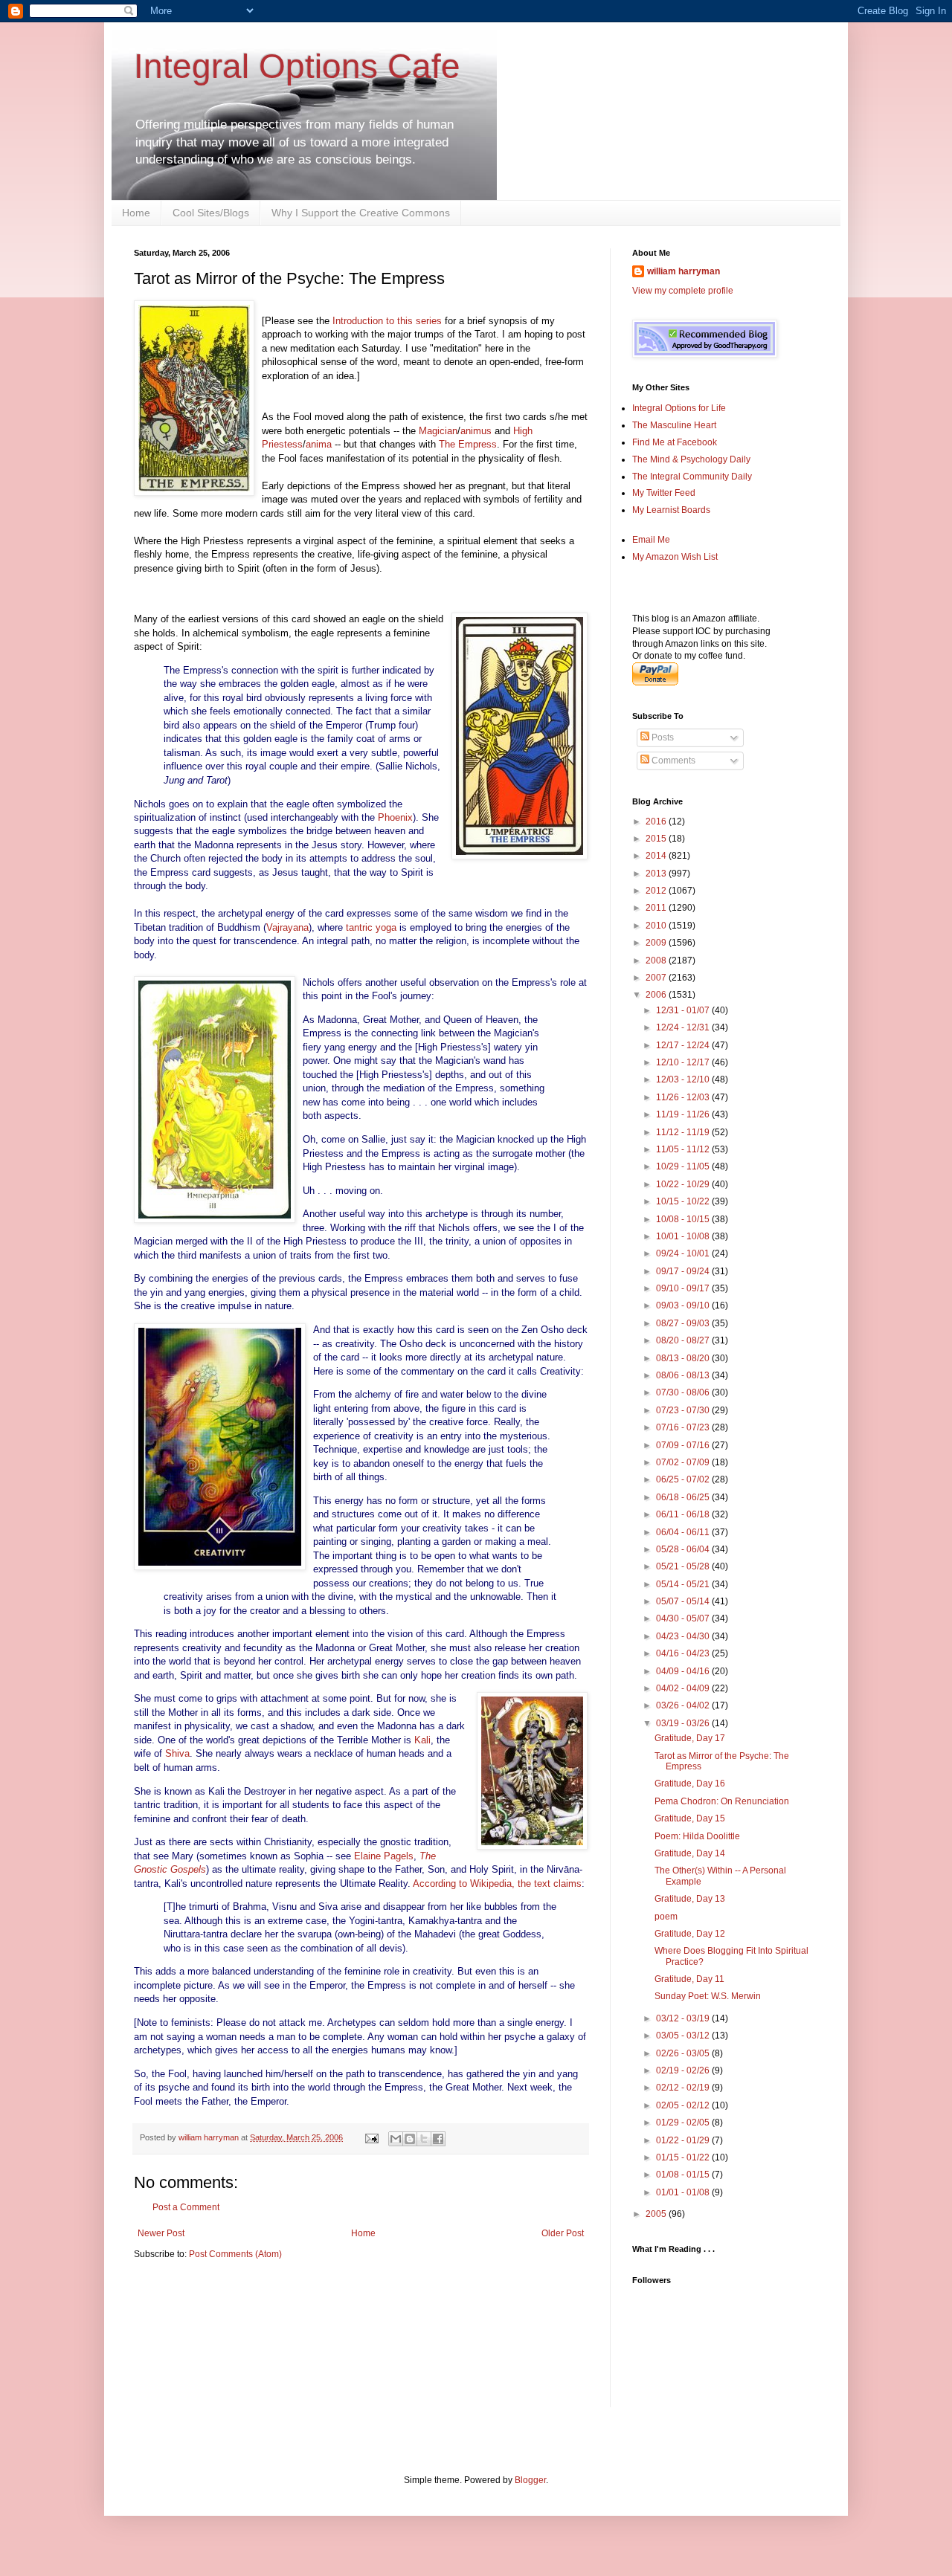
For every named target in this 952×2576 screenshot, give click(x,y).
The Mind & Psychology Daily (691, 459)
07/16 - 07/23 (684, 1427)
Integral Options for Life (679, 408)
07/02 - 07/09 (684, 1462)
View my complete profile (683, 291)
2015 (657, 839)
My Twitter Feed (664, 493)
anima (319, 444)
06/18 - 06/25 (684, 1497)
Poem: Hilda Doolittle (697, 1836)
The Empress (468, 444)
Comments (672, 761)
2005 (657, 2214)
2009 (657, 943)
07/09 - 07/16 (684, 1445)
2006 (657, 995)
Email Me (651, 540)
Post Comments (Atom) (235, 2254)
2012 (657, 891)
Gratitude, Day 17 (690, 1738)
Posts (662, 737)
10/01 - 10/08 (684, 1236)
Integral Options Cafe (297, 66)
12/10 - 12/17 (684, 1062)
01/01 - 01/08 (684, 2192)
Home (136, 213)
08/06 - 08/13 (684, 1375)
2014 (657, 856)
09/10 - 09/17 (684, 1288)
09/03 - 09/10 (684, 1305)
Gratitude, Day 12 (690, 1934)
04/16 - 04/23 (684, 1653)
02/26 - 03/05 (684, 2053)
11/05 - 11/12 (684, 1149)
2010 (657, 926)
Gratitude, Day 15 (690, 1818)
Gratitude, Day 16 (690, 1783)
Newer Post (161, 2233)
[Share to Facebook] (438, 2139)
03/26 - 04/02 (684, 1705)
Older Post (563, 2233)
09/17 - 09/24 (684, 1271)
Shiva (177, 1753)
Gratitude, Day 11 (689, 1979)
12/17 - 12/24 (684, 1045)
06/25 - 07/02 (684, 1479)
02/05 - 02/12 (684, 2105)
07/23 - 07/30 (684, 1410)
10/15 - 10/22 (684, 1201)
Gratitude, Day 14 (690, 1853)
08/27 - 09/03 (684, 1323)
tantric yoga (371, 927)
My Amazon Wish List (675, 557)
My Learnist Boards (671, 510)
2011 (657, 908)
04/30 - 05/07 (684, 1618)
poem (666, 1917)
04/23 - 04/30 (684, 1636)
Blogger (530, 2480)
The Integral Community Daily (692, 477)
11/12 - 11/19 (684, 1132)
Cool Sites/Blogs (211, 213)
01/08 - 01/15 (684, 2175)
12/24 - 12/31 (684, 1027)
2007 (657, 978)
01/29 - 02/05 (684, 2123)
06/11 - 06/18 (684, 1514)
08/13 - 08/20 (684, 1358)
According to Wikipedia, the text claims (497, 1883)
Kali (422, 1740)
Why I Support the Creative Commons (361, 213)
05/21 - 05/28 (684, 1566)
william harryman (210, 2137)
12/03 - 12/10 (684, 1079)
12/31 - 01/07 (684, 1010)
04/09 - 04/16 (684, 1671)
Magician (438, 431)
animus (476, 431)
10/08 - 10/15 (684, 1219)
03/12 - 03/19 (684, 2018)
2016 (657, 821)
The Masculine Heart (674, 425)
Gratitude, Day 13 (690, 1899)
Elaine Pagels (384, 1856)
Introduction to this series (387, 321)
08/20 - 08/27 (684, 1340)
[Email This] (396, 2139)
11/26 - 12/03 (684, 1097)
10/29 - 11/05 (684, 1166)
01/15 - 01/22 (684, 2157)
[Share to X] (424, 2139)
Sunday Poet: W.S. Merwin (708, 1996)
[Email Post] (371, 2137)
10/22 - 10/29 (684, 1184)
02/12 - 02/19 (684, 2088)
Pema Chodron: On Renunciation (722, 1801)
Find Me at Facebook (675, 442)
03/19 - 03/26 (684, 1723)
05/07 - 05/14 (684, 1601)
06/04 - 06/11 (684, 1532)
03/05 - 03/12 (684, 2036)
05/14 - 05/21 (684, 1584)
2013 (657, 874)
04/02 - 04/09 (684, 1688)
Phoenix (395, 817)
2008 (657, 961)
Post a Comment (186, 2207)
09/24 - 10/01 (684, 1253)
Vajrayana (287, 927)
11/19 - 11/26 (684, 1114)
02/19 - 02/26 (684, 2070)
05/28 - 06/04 (684, 1549)
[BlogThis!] (410, 2139)
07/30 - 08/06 (684, 1392)
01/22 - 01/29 (684, 2140)
